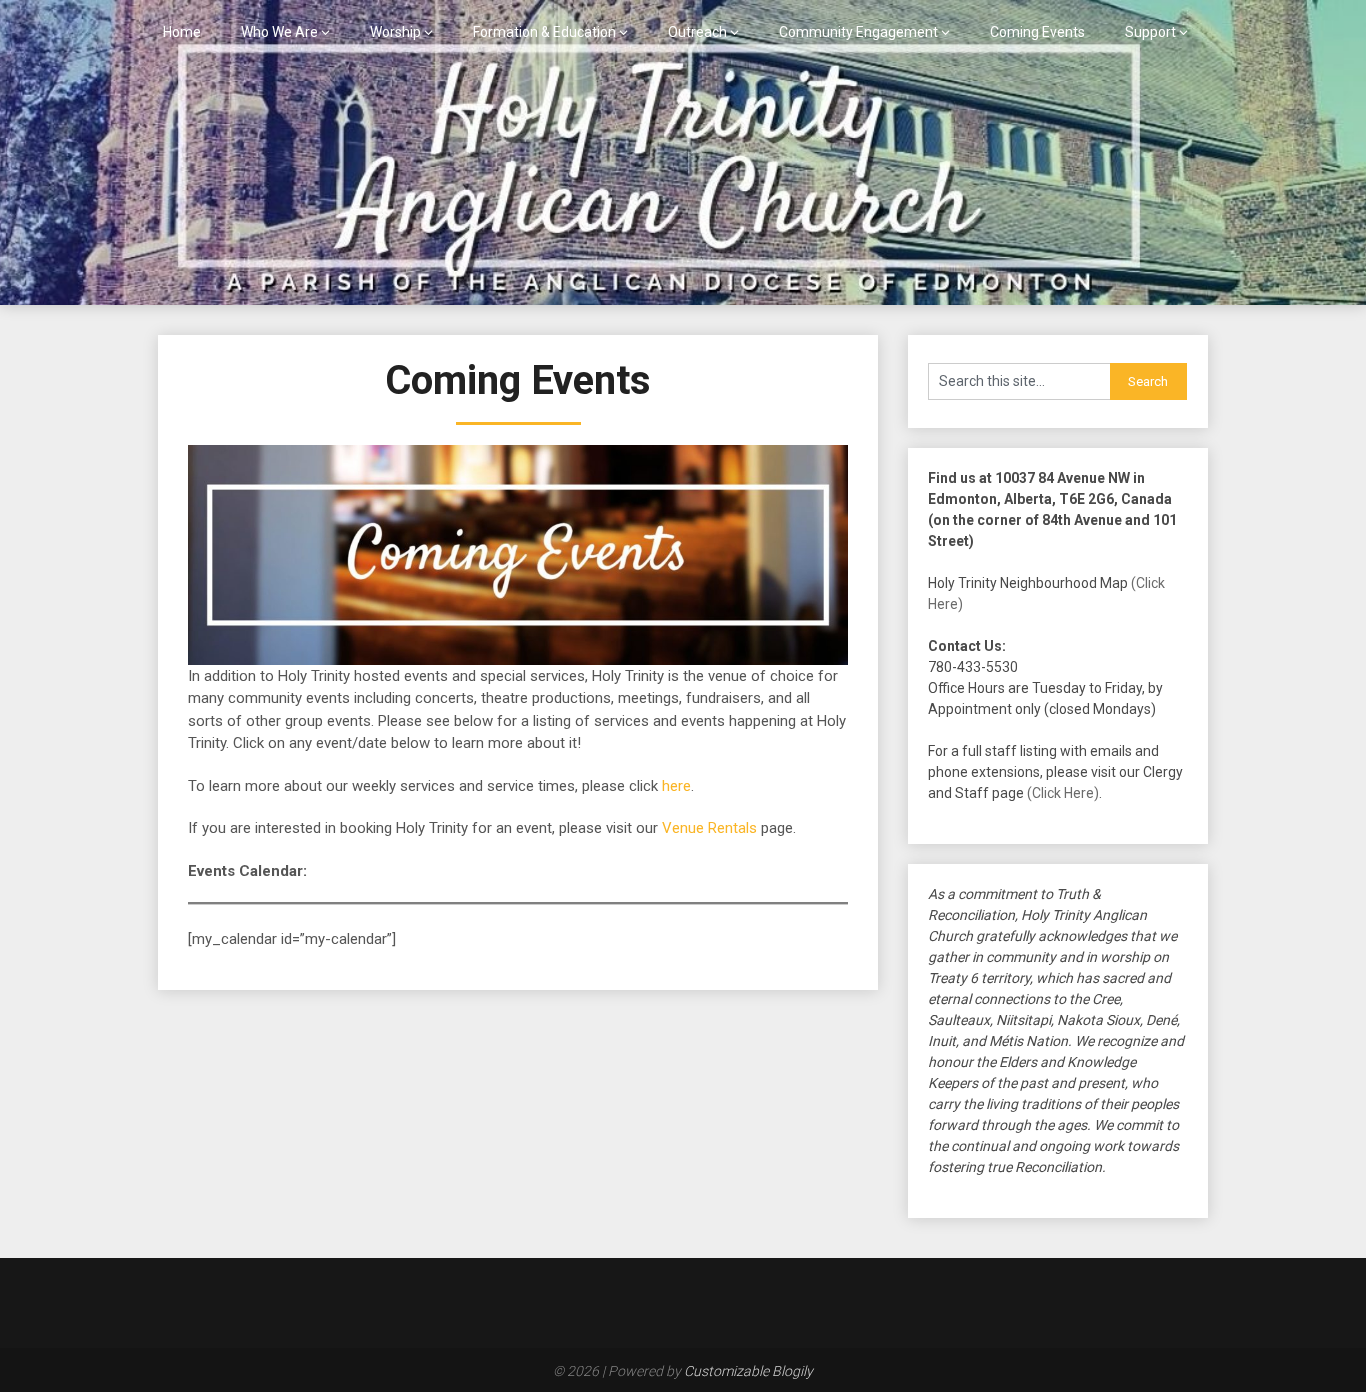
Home (182, 32)
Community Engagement (858, 32)
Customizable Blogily (748, 1371)
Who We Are (279, 32)
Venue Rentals (709, 828)
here (676, 786)
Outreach (697, 32)
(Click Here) (1063, 793)
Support (1150, 32)
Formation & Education (544, 32)
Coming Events (1037, 32)
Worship (395, 32)
